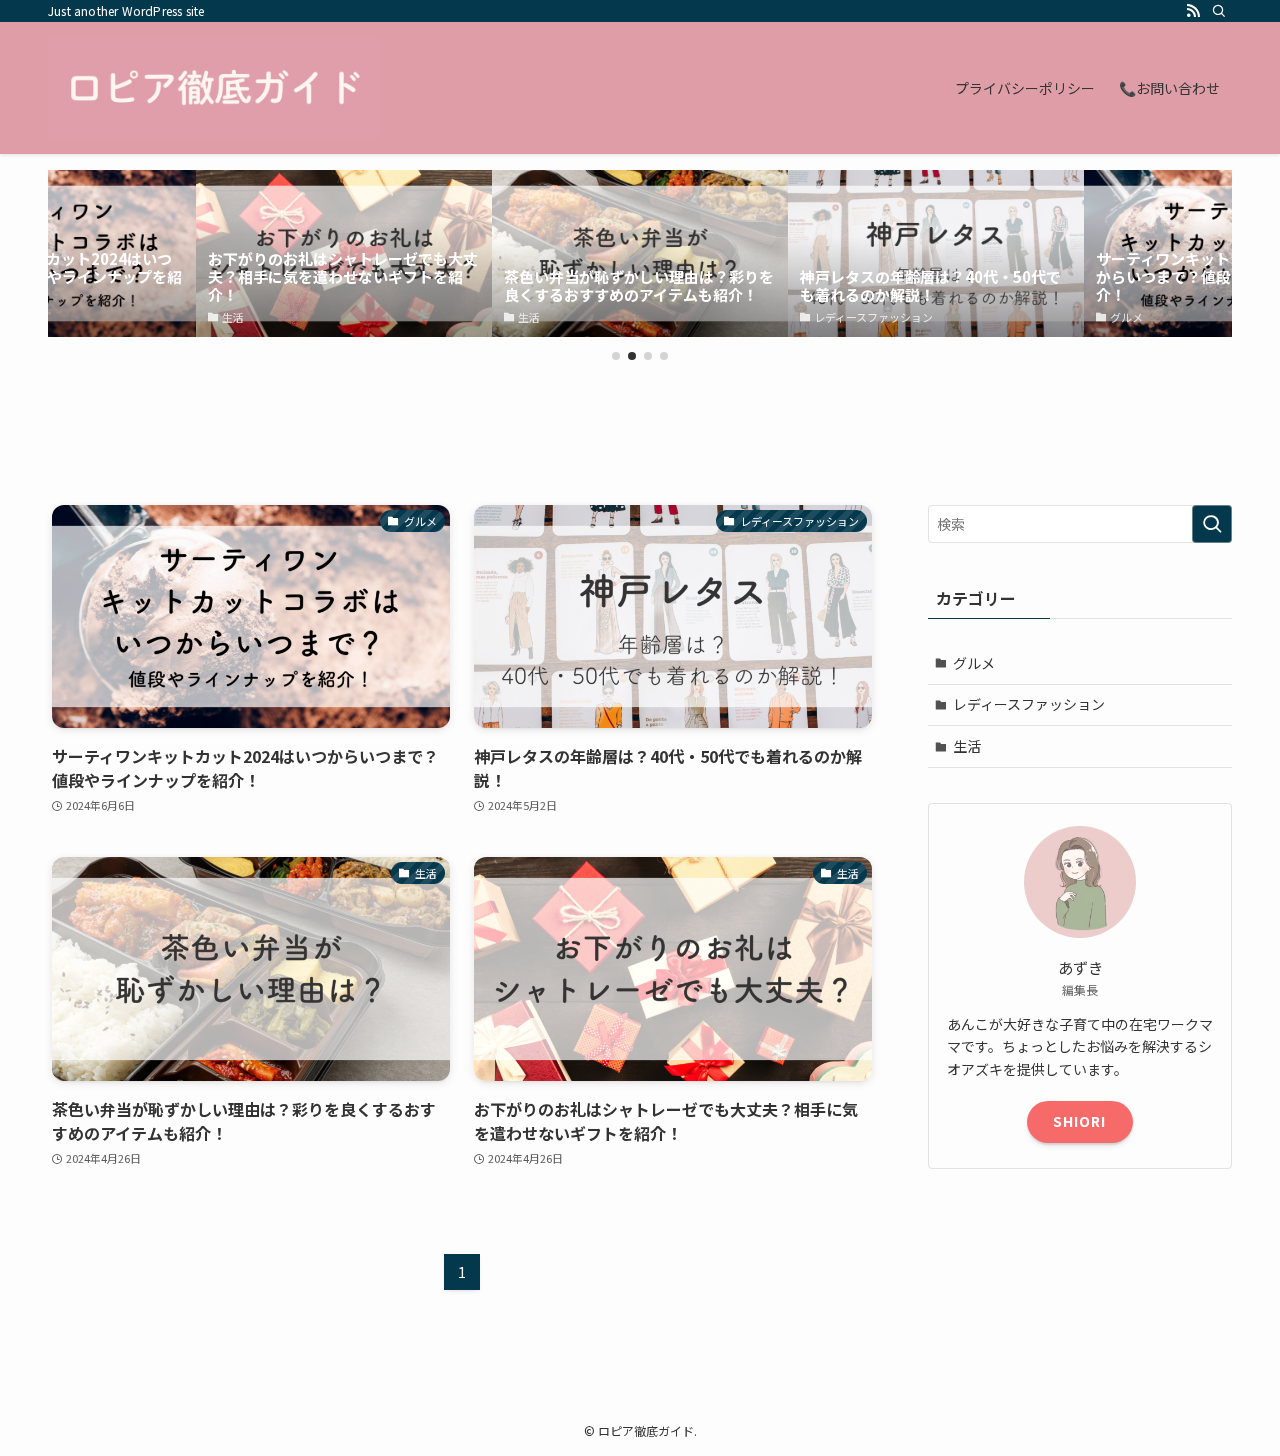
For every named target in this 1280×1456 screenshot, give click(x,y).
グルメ (974, 663)
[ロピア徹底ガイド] (214, 88)
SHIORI (1079, 1121)
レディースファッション (1029, 704)
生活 (967, 746)
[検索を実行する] (1212, 524)
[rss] (1193, 11)
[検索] (1219, 11)
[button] (616, 356)
